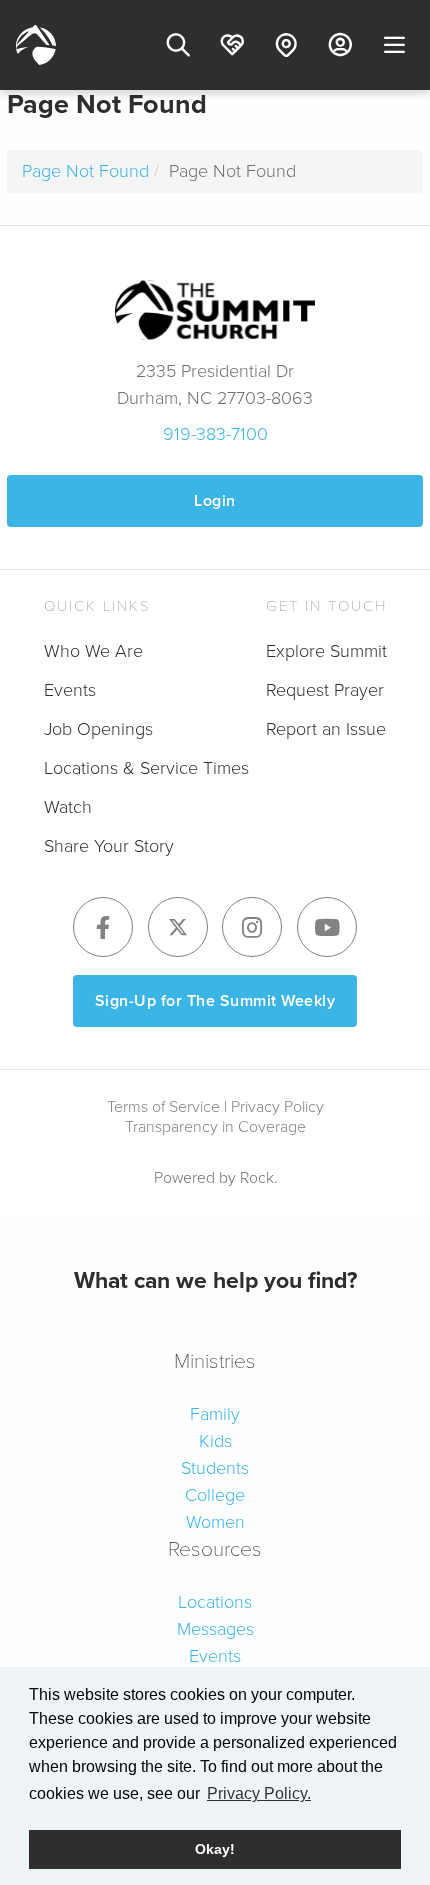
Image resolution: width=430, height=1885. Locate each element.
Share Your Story (109, 846)
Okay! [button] (215, 1849)
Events (70, 690)
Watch (68, 807)
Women (215, 1522)
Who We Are (93, 651)
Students (215, 1468)
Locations (215, 1602)
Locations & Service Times (146, 768)
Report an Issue (326, 729)
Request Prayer (325, 690)
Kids (215, 1441)
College (215, 1495)
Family (215, 1414)
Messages (215, 1629)
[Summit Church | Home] (36, 45)
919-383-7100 (215, 434)
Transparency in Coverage (215, 1126)
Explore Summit (326, 651)
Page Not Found (85, 171)
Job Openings (98, 729)
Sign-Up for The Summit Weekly (215, 1000)
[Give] (232, 45)
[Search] (178, 45)
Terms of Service (163, 1106)
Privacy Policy (277, 1106)
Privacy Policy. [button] (259, 1793)
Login (215, 500)
